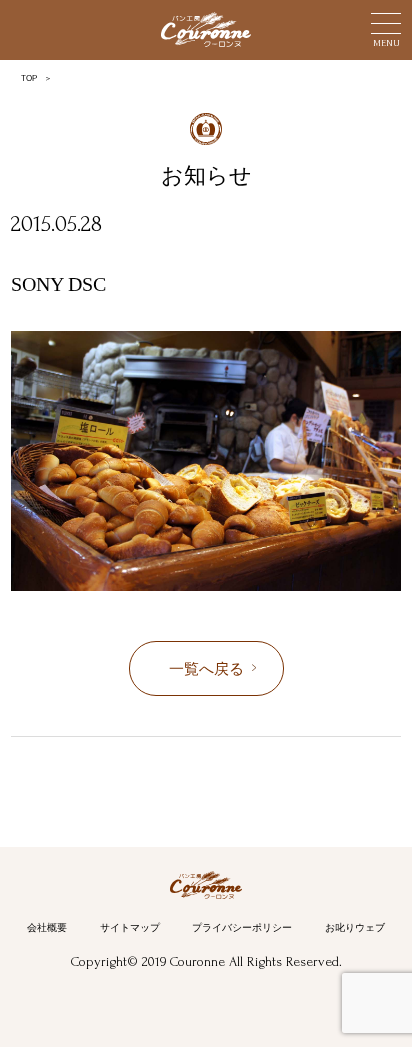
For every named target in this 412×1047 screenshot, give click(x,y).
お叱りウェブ (355, 927)
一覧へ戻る (206, 669)
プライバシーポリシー (242, 927)
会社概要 (47, 927)
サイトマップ (130, 927)
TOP (29, 78)
